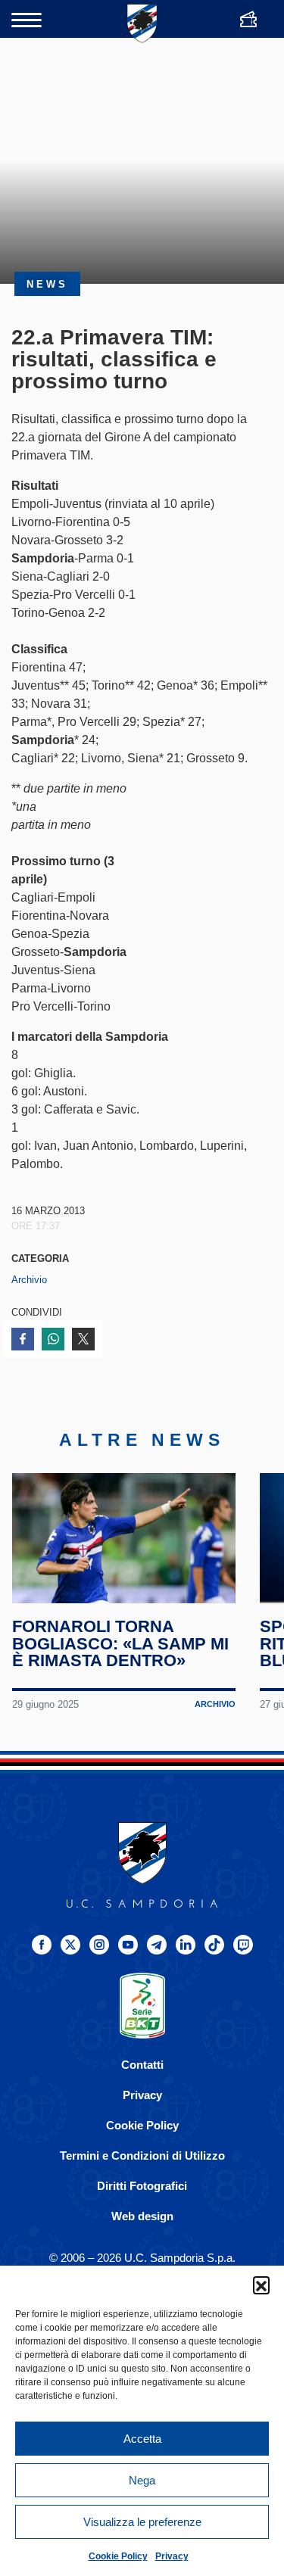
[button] (261, 2285)
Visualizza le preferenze (142, 2522)
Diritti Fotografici (142, 2186)
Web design (142, 2216)
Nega (142, 2480)
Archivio (29, 1280)
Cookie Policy (118, 2556)
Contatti (142, 2065)
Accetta (142, 2439)
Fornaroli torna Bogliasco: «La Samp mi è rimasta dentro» (120, 1644)
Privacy (172, 2556)
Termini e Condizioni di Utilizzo (142, 2155)
